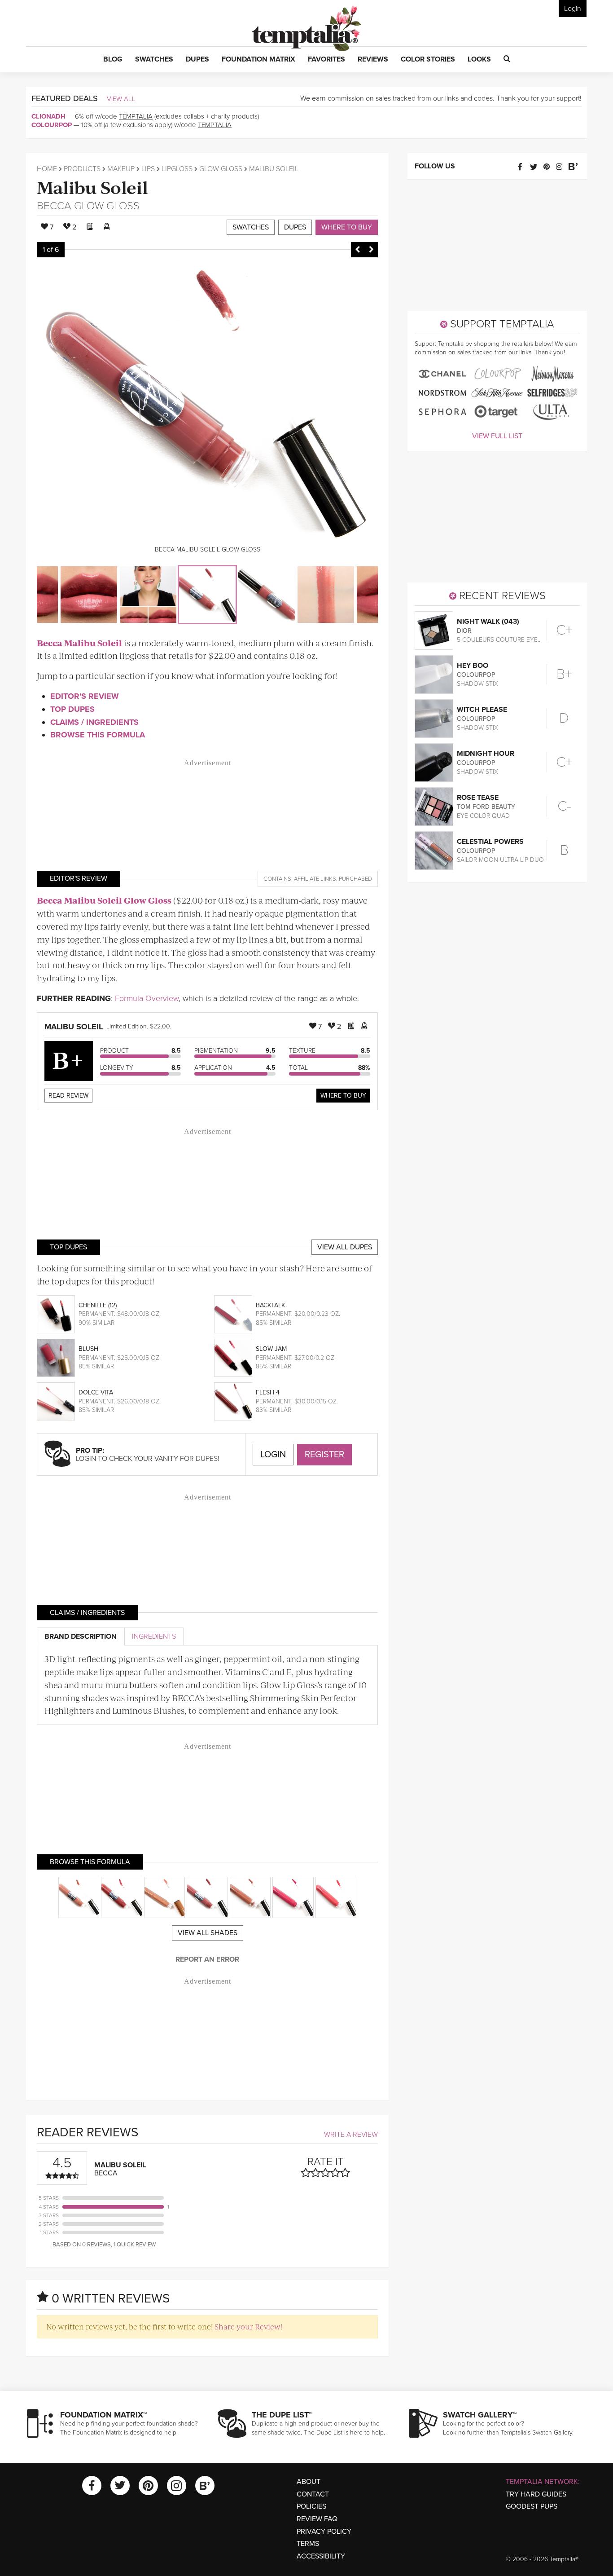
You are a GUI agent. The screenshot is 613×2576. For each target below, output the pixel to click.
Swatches (251, 227)
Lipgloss (177, 169)
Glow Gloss (221, 169)
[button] (113, 60)
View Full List (497, 436)
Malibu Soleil (92, 187)
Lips (148, 169)
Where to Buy (347, 227)
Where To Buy (343, 1096)
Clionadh (48, 116)
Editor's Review (85, 696)
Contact (313, 2494)
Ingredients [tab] (154, 1636)
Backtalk (270, 1305)
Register (324, 1455)
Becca (54, 206)
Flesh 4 (268, 1392)
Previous (358, 250)
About (309, 2482)
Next (371, 250)
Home (47, 169)
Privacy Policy (324, 2532)
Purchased (355, 879)
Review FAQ (317, 2519)
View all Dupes (345, 1247)
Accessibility (321, 2556)
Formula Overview (147, 998)
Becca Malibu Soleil (79, 643)
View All (121, 99)
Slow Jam (271, 1349)
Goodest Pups (532, 2506)
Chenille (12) (98, 1305)
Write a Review (351, 2135)
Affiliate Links (315, 879)
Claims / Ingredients (94, 722)
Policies (311, 2506)
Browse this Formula (98, 735)
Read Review (68, 1096)
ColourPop (52, 125)
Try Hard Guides (536, 2494)
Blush (88, 1349)
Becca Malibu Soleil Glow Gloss (104, 900)
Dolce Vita (96, 1392)
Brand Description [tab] (81, 1636)
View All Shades (208, 1933)
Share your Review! (248, 2326)
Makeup (121, 169)
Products (82, 169)
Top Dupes (72, 709)
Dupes (295, 227)
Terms (308, 2544)
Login (573, 9)
